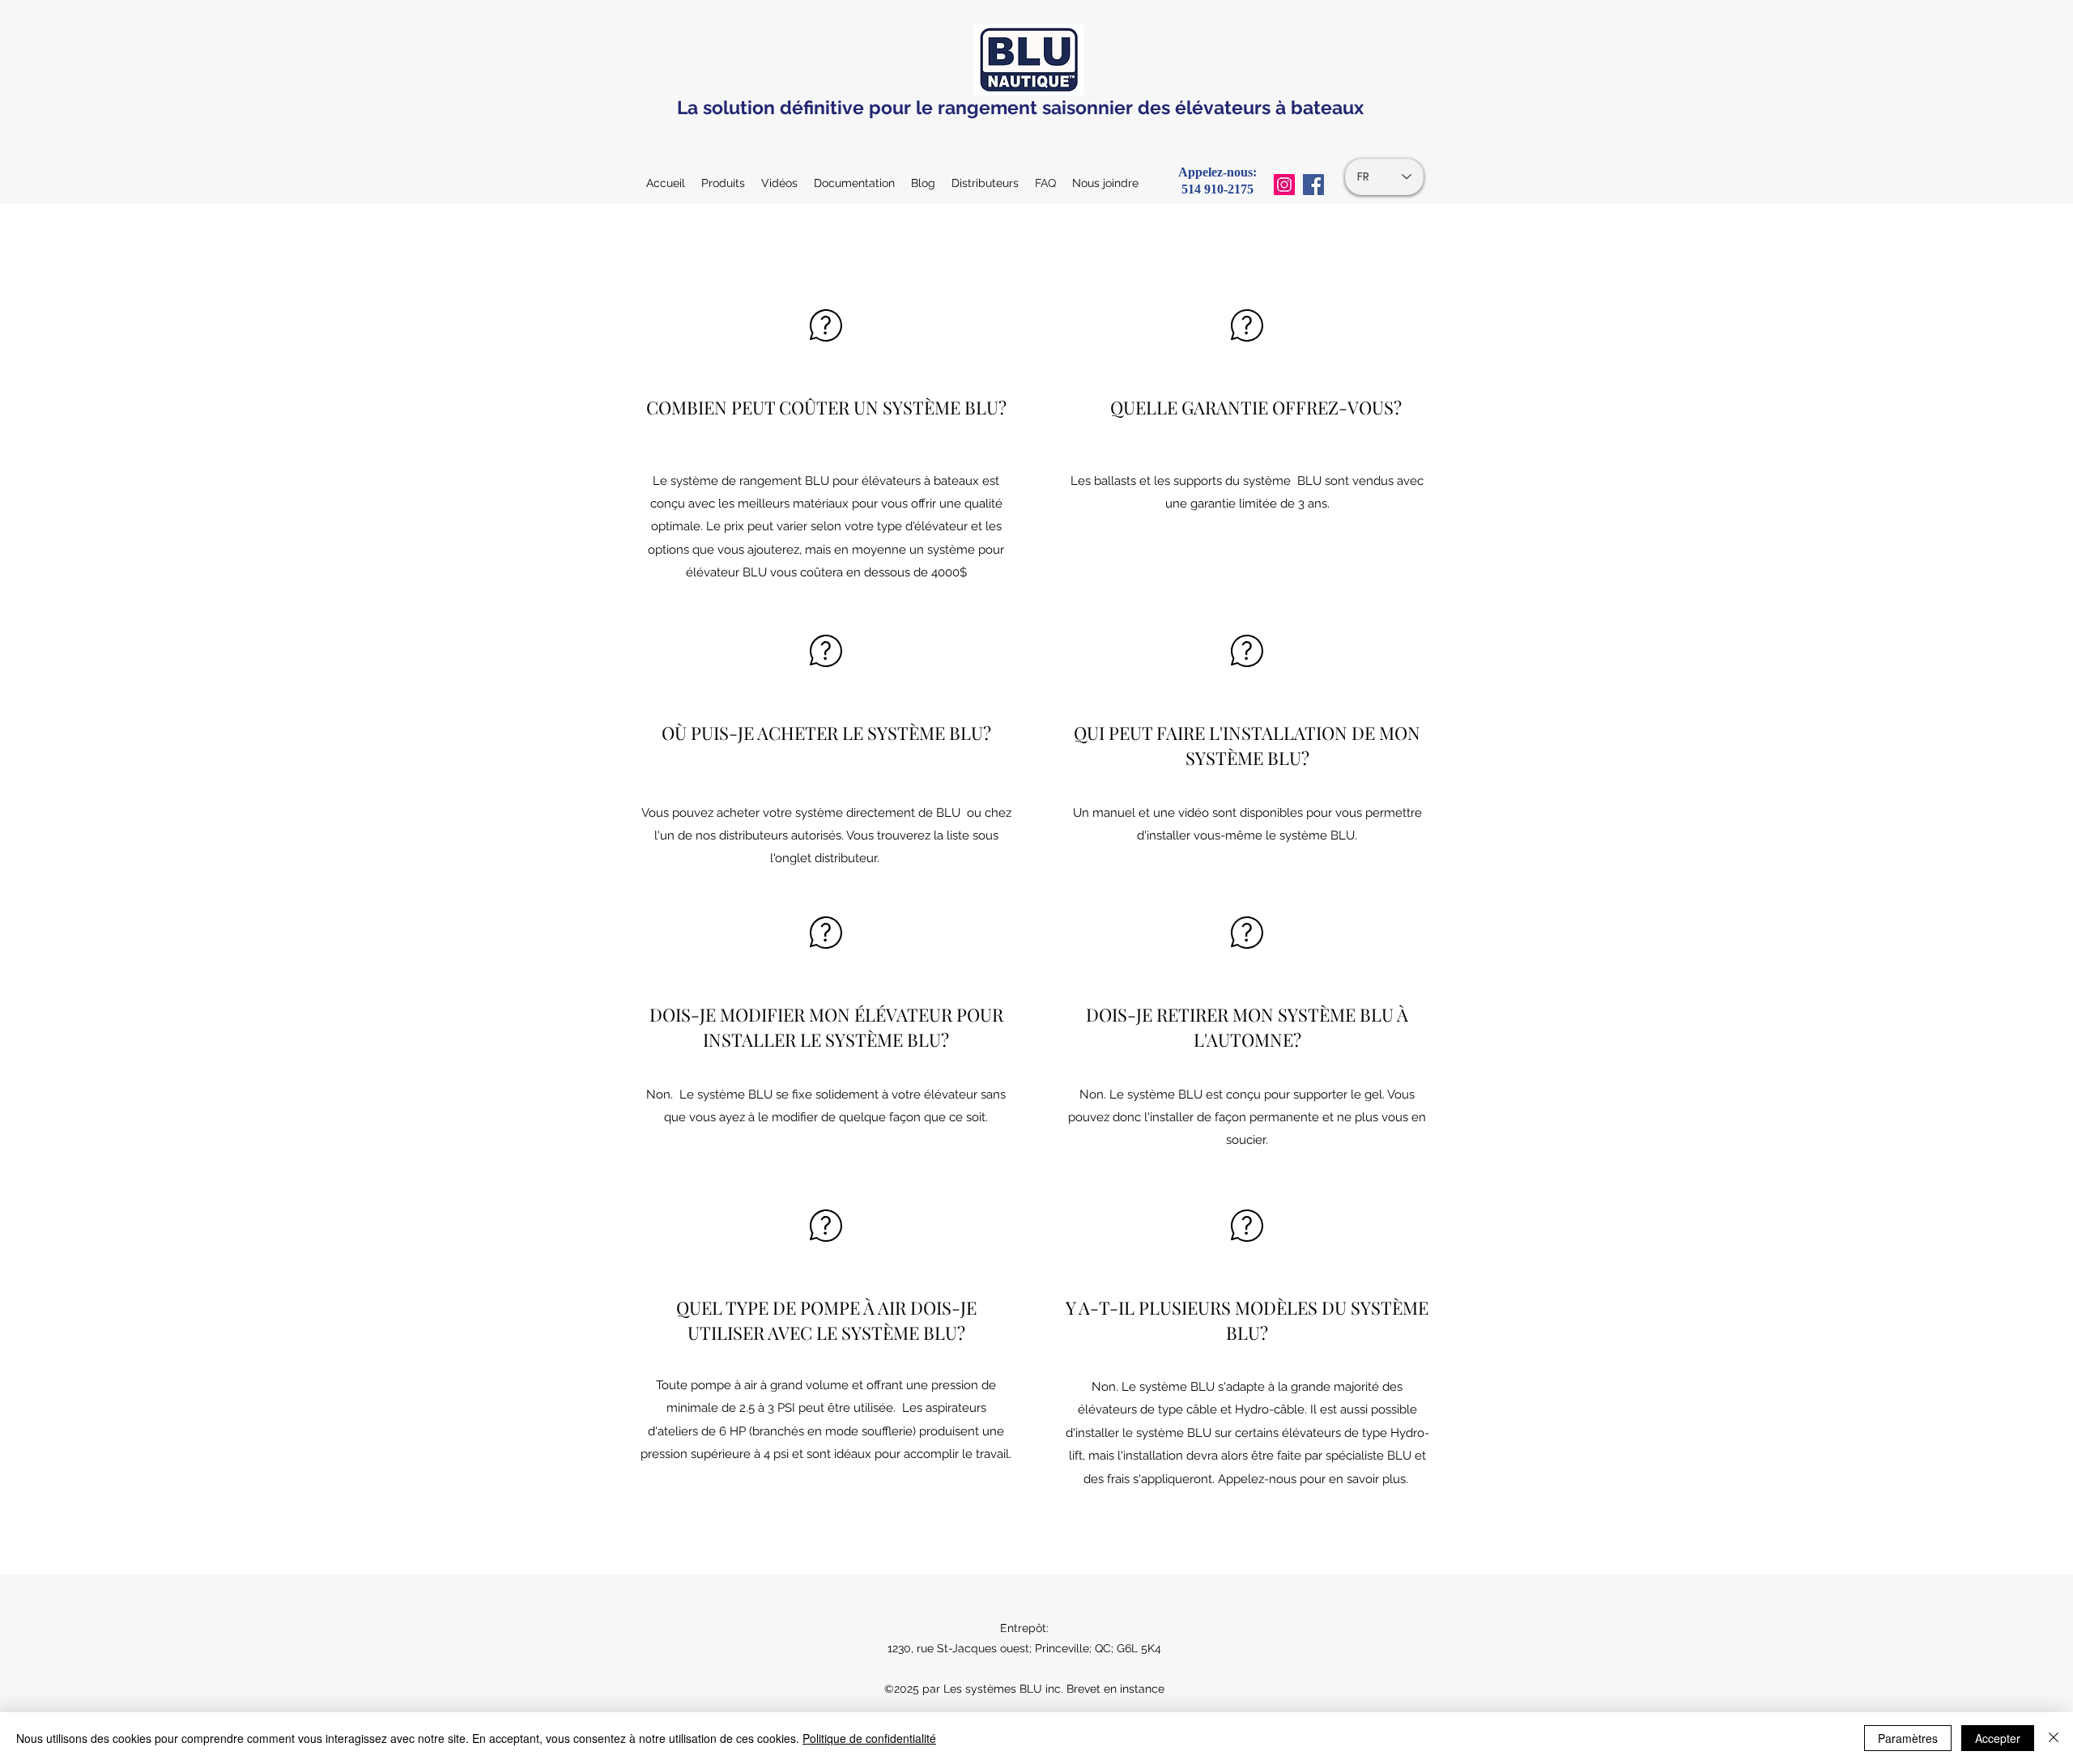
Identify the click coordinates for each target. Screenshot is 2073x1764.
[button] (854, 183)
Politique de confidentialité (869, 1738)
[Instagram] (1284, 185)
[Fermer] (2054, 1738)
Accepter (1998, 1738)
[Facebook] (1313, 185)
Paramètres (1908, 1738)
